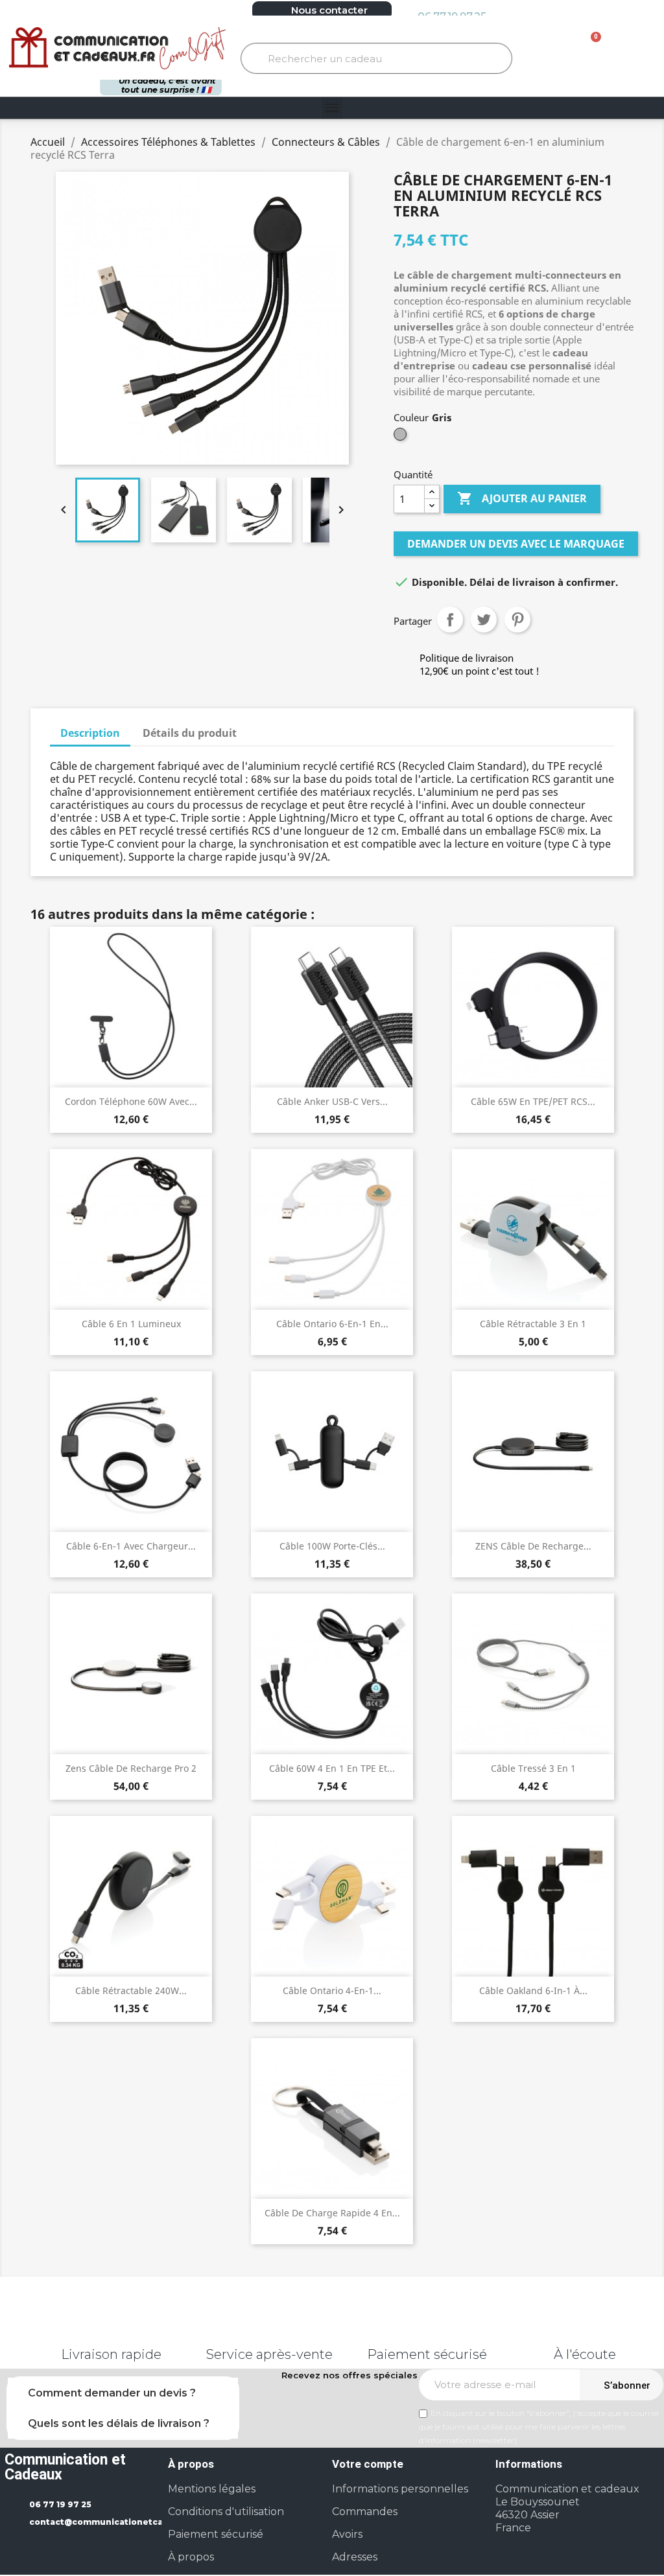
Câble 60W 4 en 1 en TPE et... (332, 1768)
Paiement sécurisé (427, 2354)
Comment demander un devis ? (112, 2393)
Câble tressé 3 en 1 (533, 1768)
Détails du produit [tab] (190, 733)
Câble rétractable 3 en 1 (533, 1324)
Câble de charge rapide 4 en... (332, 2213)
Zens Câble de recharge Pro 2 (131, 1768)
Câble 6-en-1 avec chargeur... (131, 1546)
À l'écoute (585, 2354)
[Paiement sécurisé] (427, 2325)
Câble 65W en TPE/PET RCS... (533, 1101)
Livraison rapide (111, 2354)
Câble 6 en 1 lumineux (131, 1324)
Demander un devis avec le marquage (516, 544)
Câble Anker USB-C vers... (332, 1101)
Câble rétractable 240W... (131, 1990)
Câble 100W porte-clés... (332, 1546)
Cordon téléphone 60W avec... (131, 1101)
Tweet (484, 620)
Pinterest (517, 620)
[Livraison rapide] (112, 2325)
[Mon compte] (629, 49)
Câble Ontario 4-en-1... (332, 1990)
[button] (587, 49)
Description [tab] (90, 733)
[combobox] (377, 58)
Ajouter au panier (522, 498)
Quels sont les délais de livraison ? (119, 2423)
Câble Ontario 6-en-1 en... (332, 1324)
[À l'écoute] (585, 2325)
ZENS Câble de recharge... (533, 1546)
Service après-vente (269, 2354)
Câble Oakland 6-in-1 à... (533, 1990)
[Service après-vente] (269, 2325)
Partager (450, 620)
